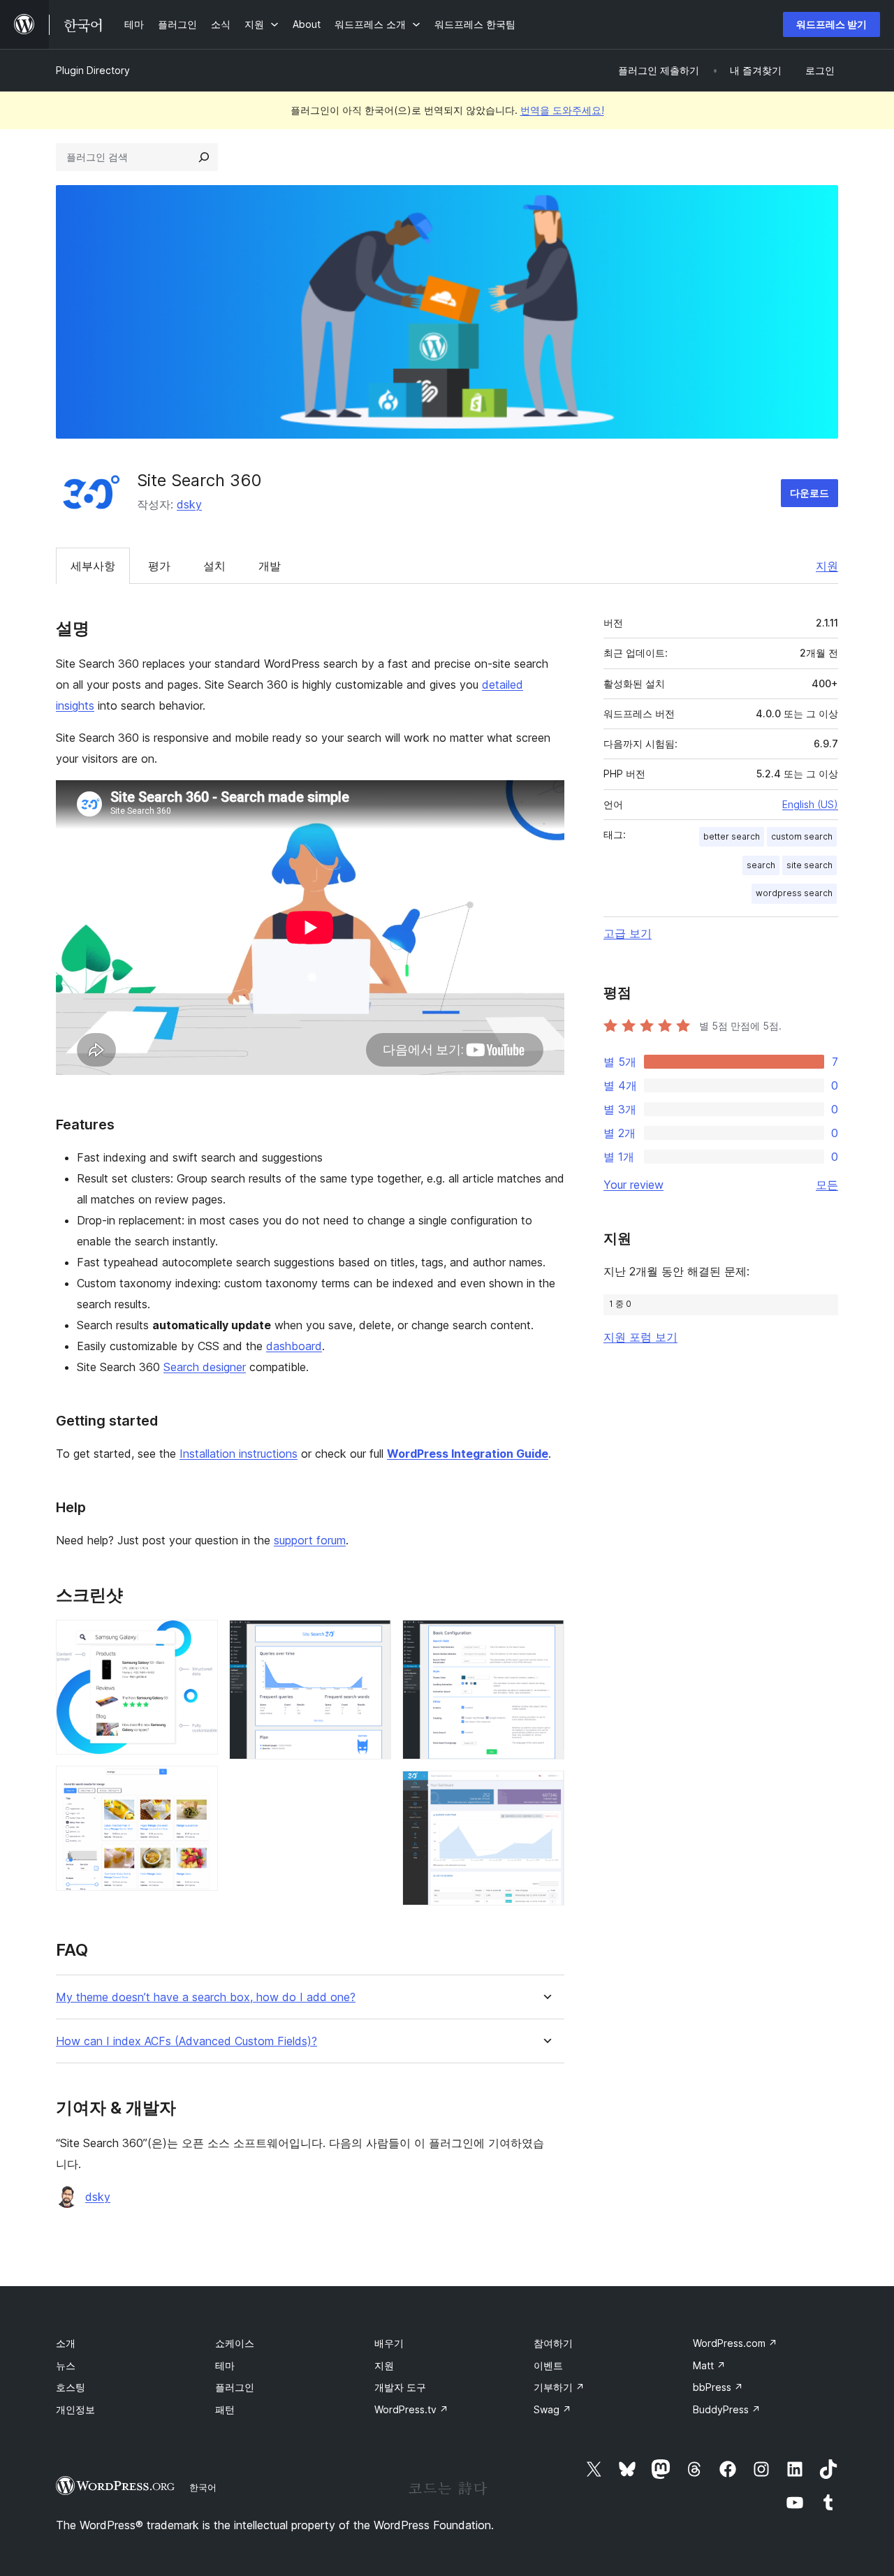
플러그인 (235, 2387)
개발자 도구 (400, 2387)
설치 (214, 566)
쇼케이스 (235, 2343)
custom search (802, 836)
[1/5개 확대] (199, 1639)
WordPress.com (735, 2343)
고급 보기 (628, 933)
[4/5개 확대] (545, 1639)
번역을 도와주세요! (562, 110)
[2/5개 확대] (199, 1785)
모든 (827, 1185)
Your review (633, 1185)
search (761, 865)
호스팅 (71, 2387)
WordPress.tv (411, 2409)
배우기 (389, 2343)
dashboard (294, 1346)
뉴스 (66, 2365)
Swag (552, 2409)
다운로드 (809, 493)
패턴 (225, 2409)
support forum (310, 1540)
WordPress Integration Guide (468, 1454)
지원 (827, 566)
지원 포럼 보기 (640, 1337)
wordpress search (794, 893)
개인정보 (75, 2409)
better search (732, 836)
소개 (66, 2343)
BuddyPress (727, 2409)
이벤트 (548, 2365)
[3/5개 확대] (372, 1639)
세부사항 (93, 566)
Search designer (205, 1367)
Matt (709, 2365)
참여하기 (553, 2343)
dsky (189, 504)
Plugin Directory (93, 70)
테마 (225, 2365)
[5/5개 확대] (545, 1790)
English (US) (810, 804)
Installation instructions (239, 1454)
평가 (159, 566)
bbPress (718, 2387)
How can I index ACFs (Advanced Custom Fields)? (186, 2041)
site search (809, 865)
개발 (270, 566)
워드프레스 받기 (831, 24)
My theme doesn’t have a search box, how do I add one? (206, 1997)
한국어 (203, 2487)
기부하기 (559, 2387)
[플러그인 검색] (204, 157)
